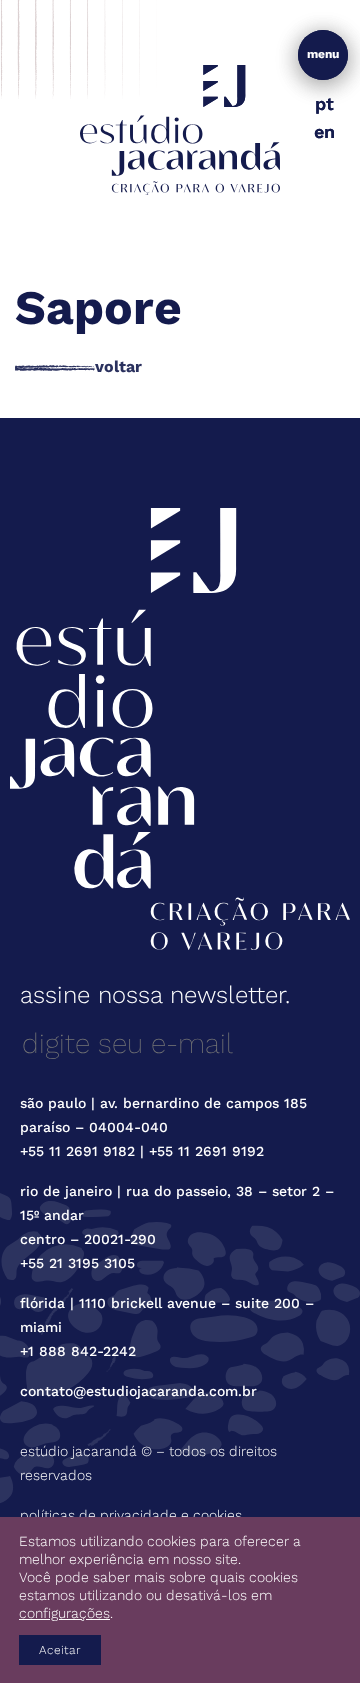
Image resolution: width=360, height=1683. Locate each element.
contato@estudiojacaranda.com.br (138, 1391)
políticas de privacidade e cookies (131, 1515)
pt (324, 103)
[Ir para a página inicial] (180, 128)
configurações (64, 1613)
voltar (118, 366)
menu (323, 54)
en (324, 131)
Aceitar (60, 1650)
